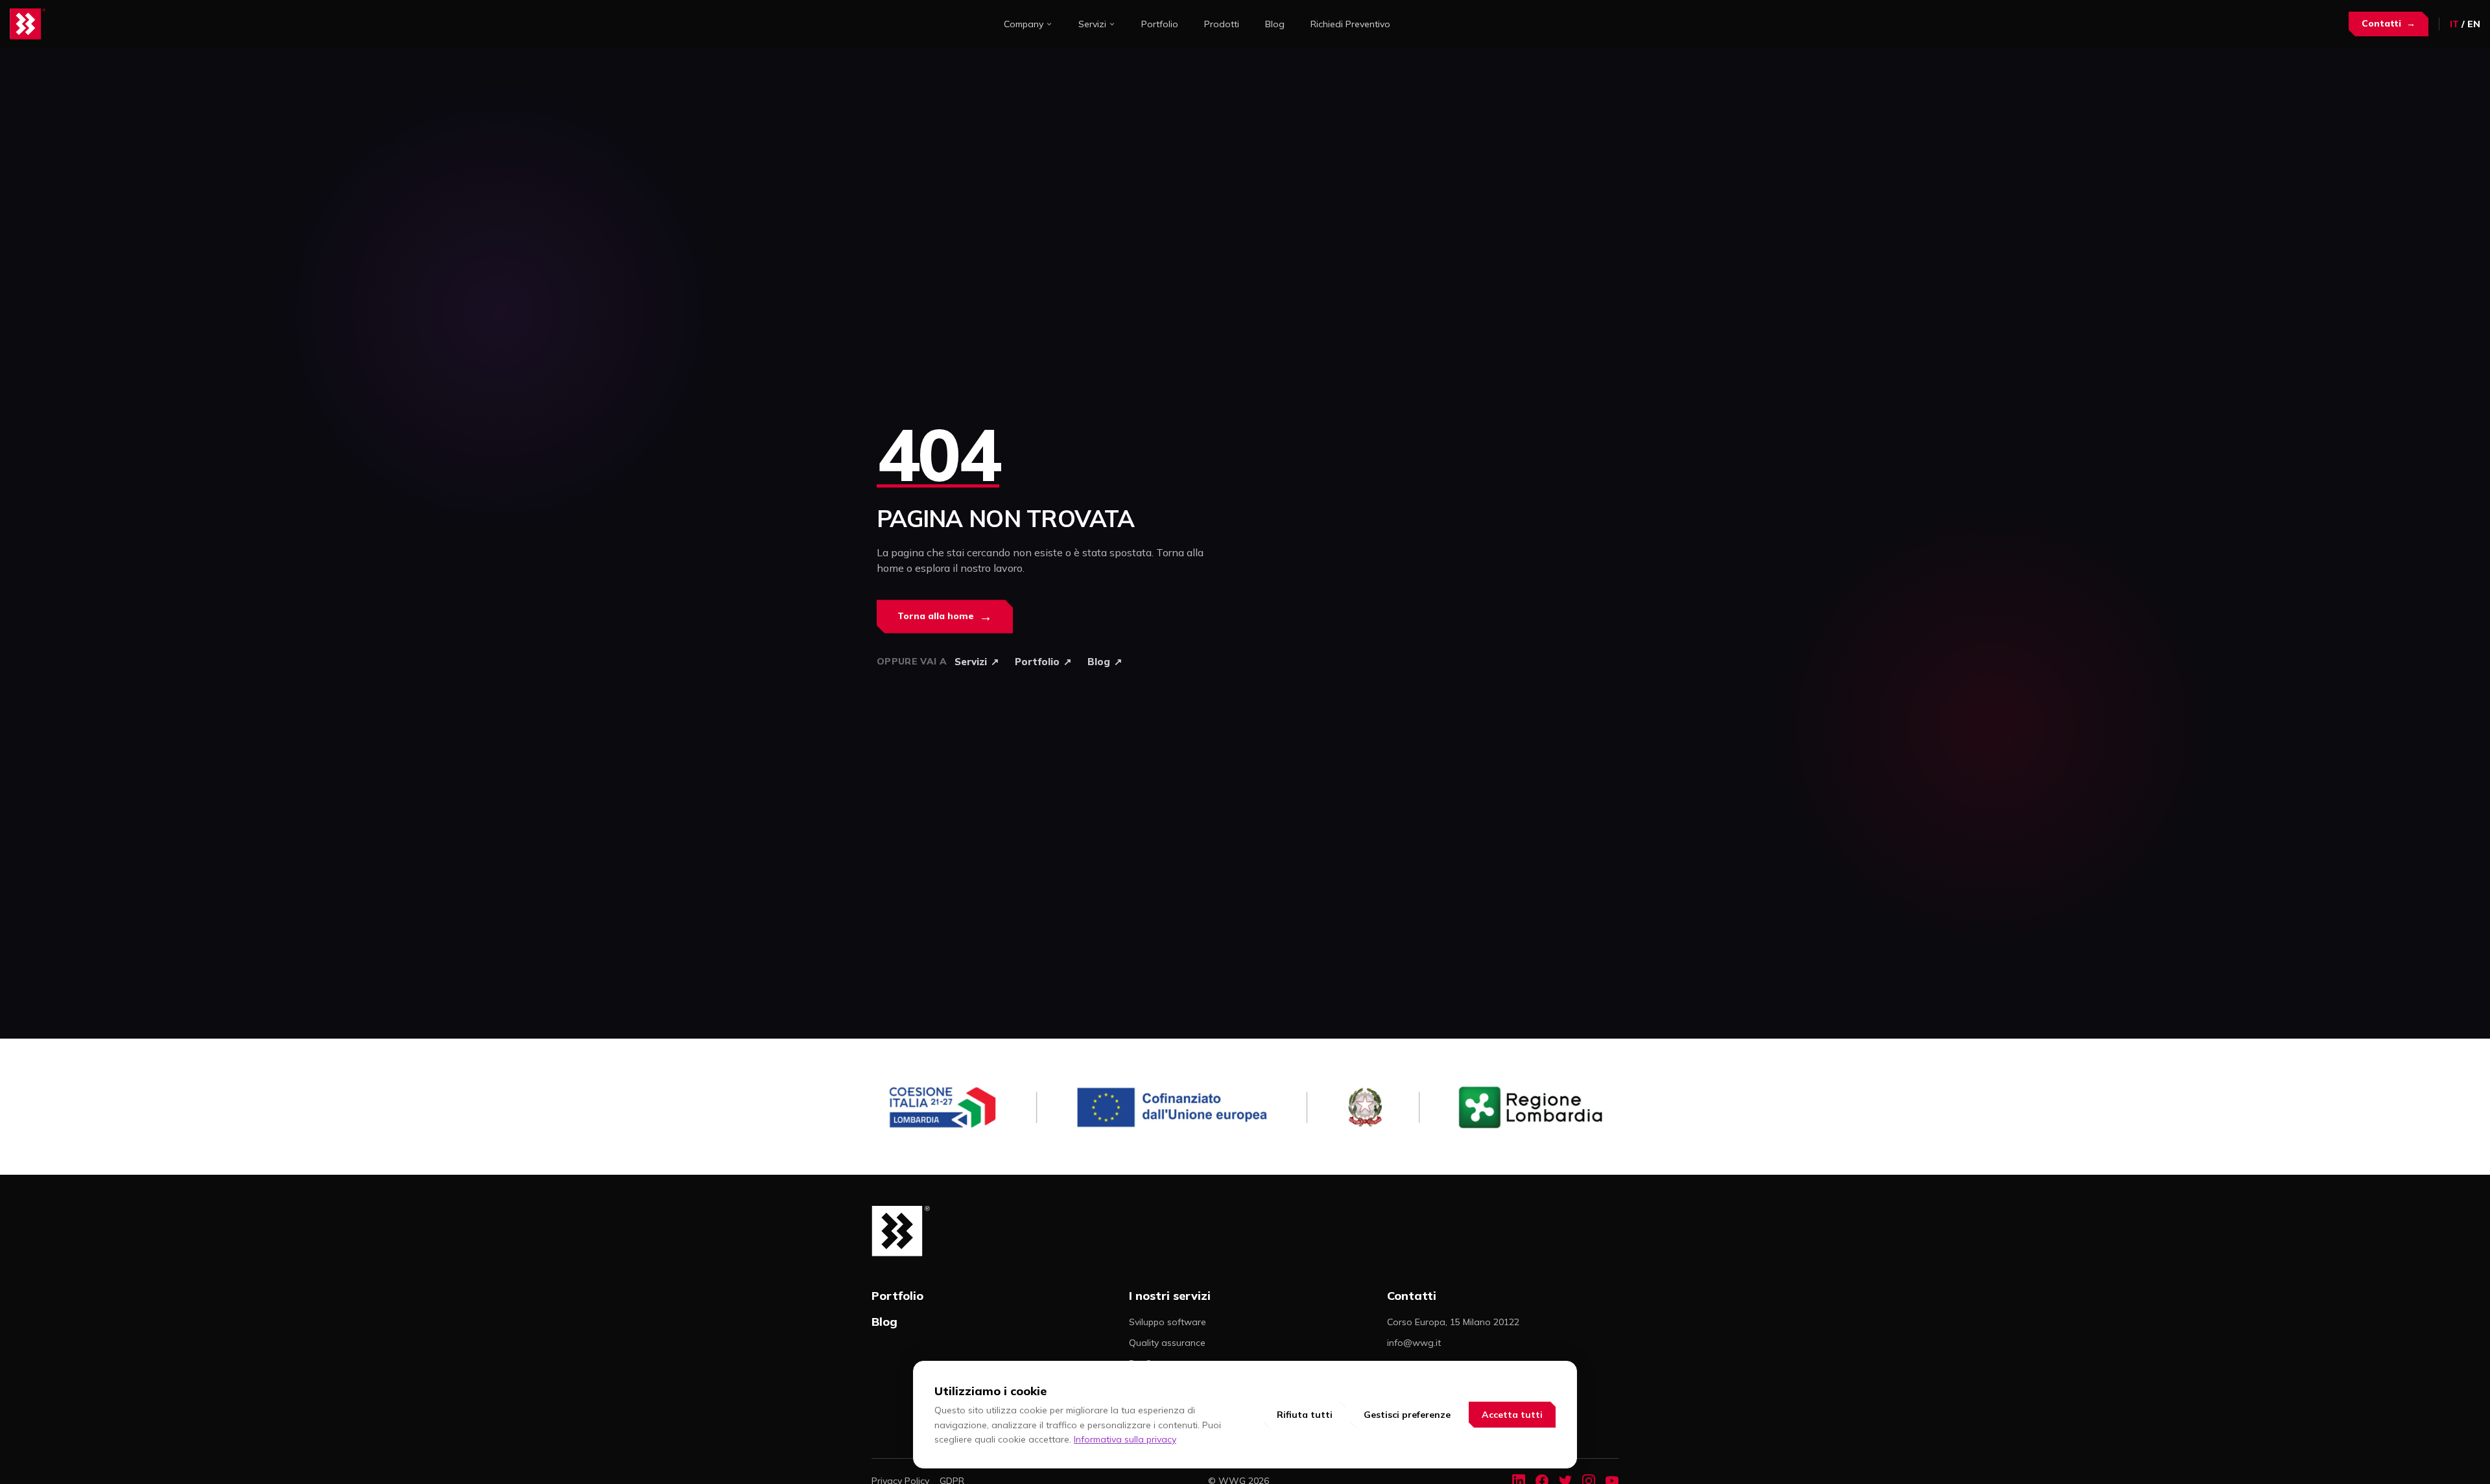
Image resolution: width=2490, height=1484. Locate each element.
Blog (1275, 24)
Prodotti (1222, 24)
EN (2474, 24)
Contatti (2389, 23)
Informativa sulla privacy (1125, 1439)
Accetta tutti (1512, 1415)
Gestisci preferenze (1407, 1415)
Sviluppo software (1168, 1322)
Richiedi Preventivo (1350, 24)
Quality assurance (1167, 1343)
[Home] (28, 24)
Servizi (1092, 24)
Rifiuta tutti (1305, 1415)
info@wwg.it (1414, 1343)
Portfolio (1160, 24)
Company (1024, 24)
